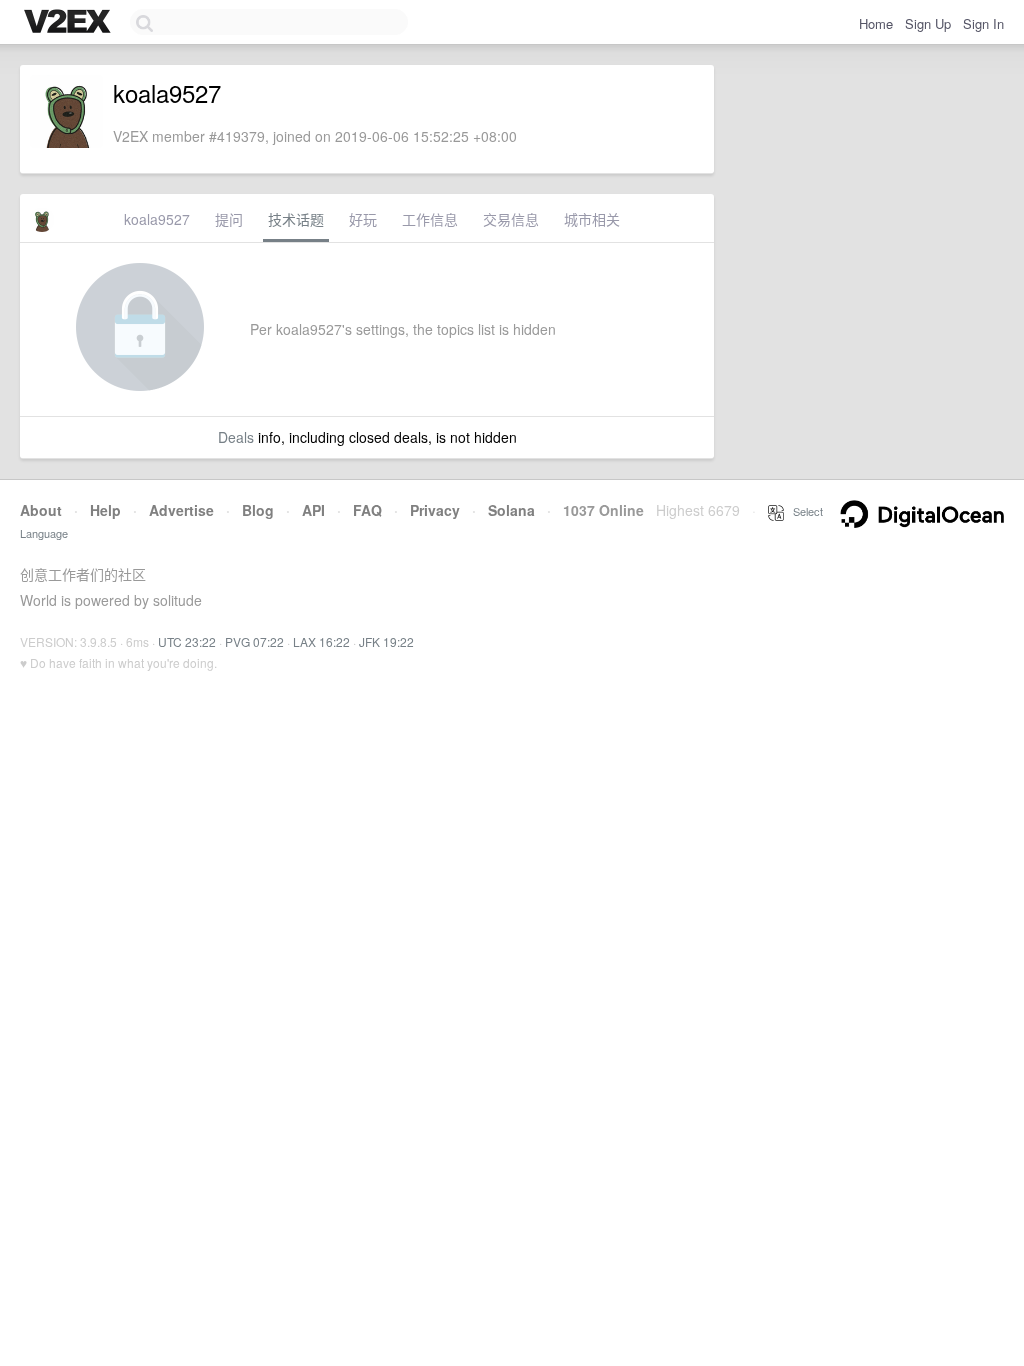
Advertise (181, 510)
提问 (229, 219)
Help (105, 510)
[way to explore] (70, 23)
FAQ (367, 510)
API (313, 510)
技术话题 (296, 219)
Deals (236, 437)
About (41, 510)
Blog (258, 510)
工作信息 (430, 219)
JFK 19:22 (386, 641)
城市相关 (592, 219)
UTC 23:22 (187, 641)
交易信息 (511, 219)
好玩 (363, 219)
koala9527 (157, 219)
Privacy (435, 510)
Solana (511, 510)
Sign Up (928, 23)
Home (876, 23)
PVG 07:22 (254, 641)
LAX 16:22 (321, 641)
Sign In (983, 23)
